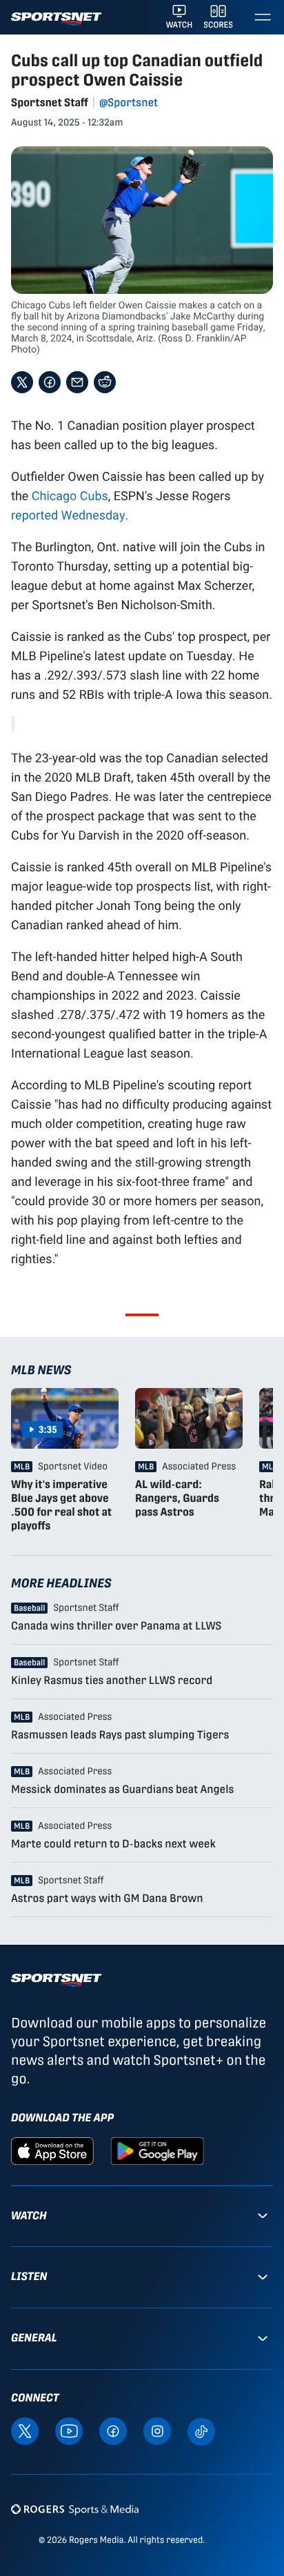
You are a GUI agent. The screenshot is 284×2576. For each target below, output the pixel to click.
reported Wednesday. (70, 515)
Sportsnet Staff (50, 102)
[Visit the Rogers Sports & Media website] (75, 2509)
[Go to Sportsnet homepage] (56, 19)
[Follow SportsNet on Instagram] (157, 2430)
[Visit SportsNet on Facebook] (113, 2430)
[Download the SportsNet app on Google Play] (157, 2150)
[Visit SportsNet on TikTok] (201, 2431)
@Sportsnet (129, 102)
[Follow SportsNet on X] (25, 2430)
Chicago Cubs (70, 495)
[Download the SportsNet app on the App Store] (52, 2150)
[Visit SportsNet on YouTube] (69, 2430)
